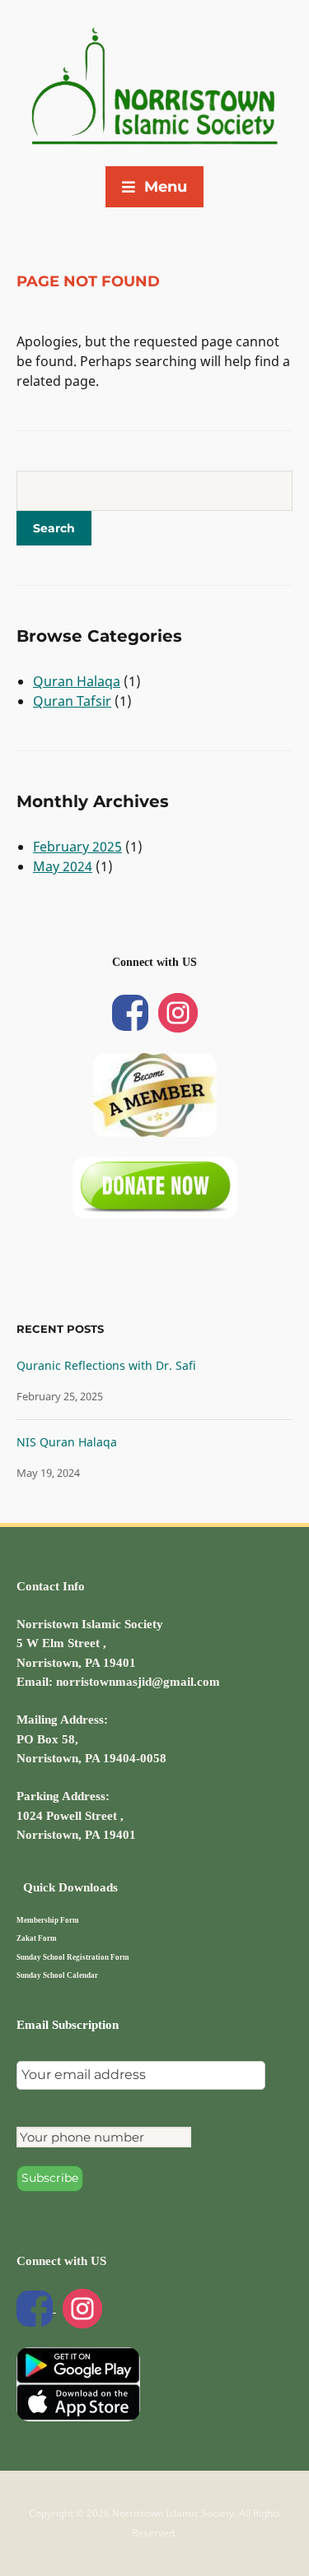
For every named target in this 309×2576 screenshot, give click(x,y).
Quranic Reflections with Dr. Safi (106, 1365)
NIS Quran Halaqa (67, 1442)
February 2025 (77, 847)
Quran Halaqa (77, 681)
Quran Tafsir (72, 701)
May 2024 (63, 866)
